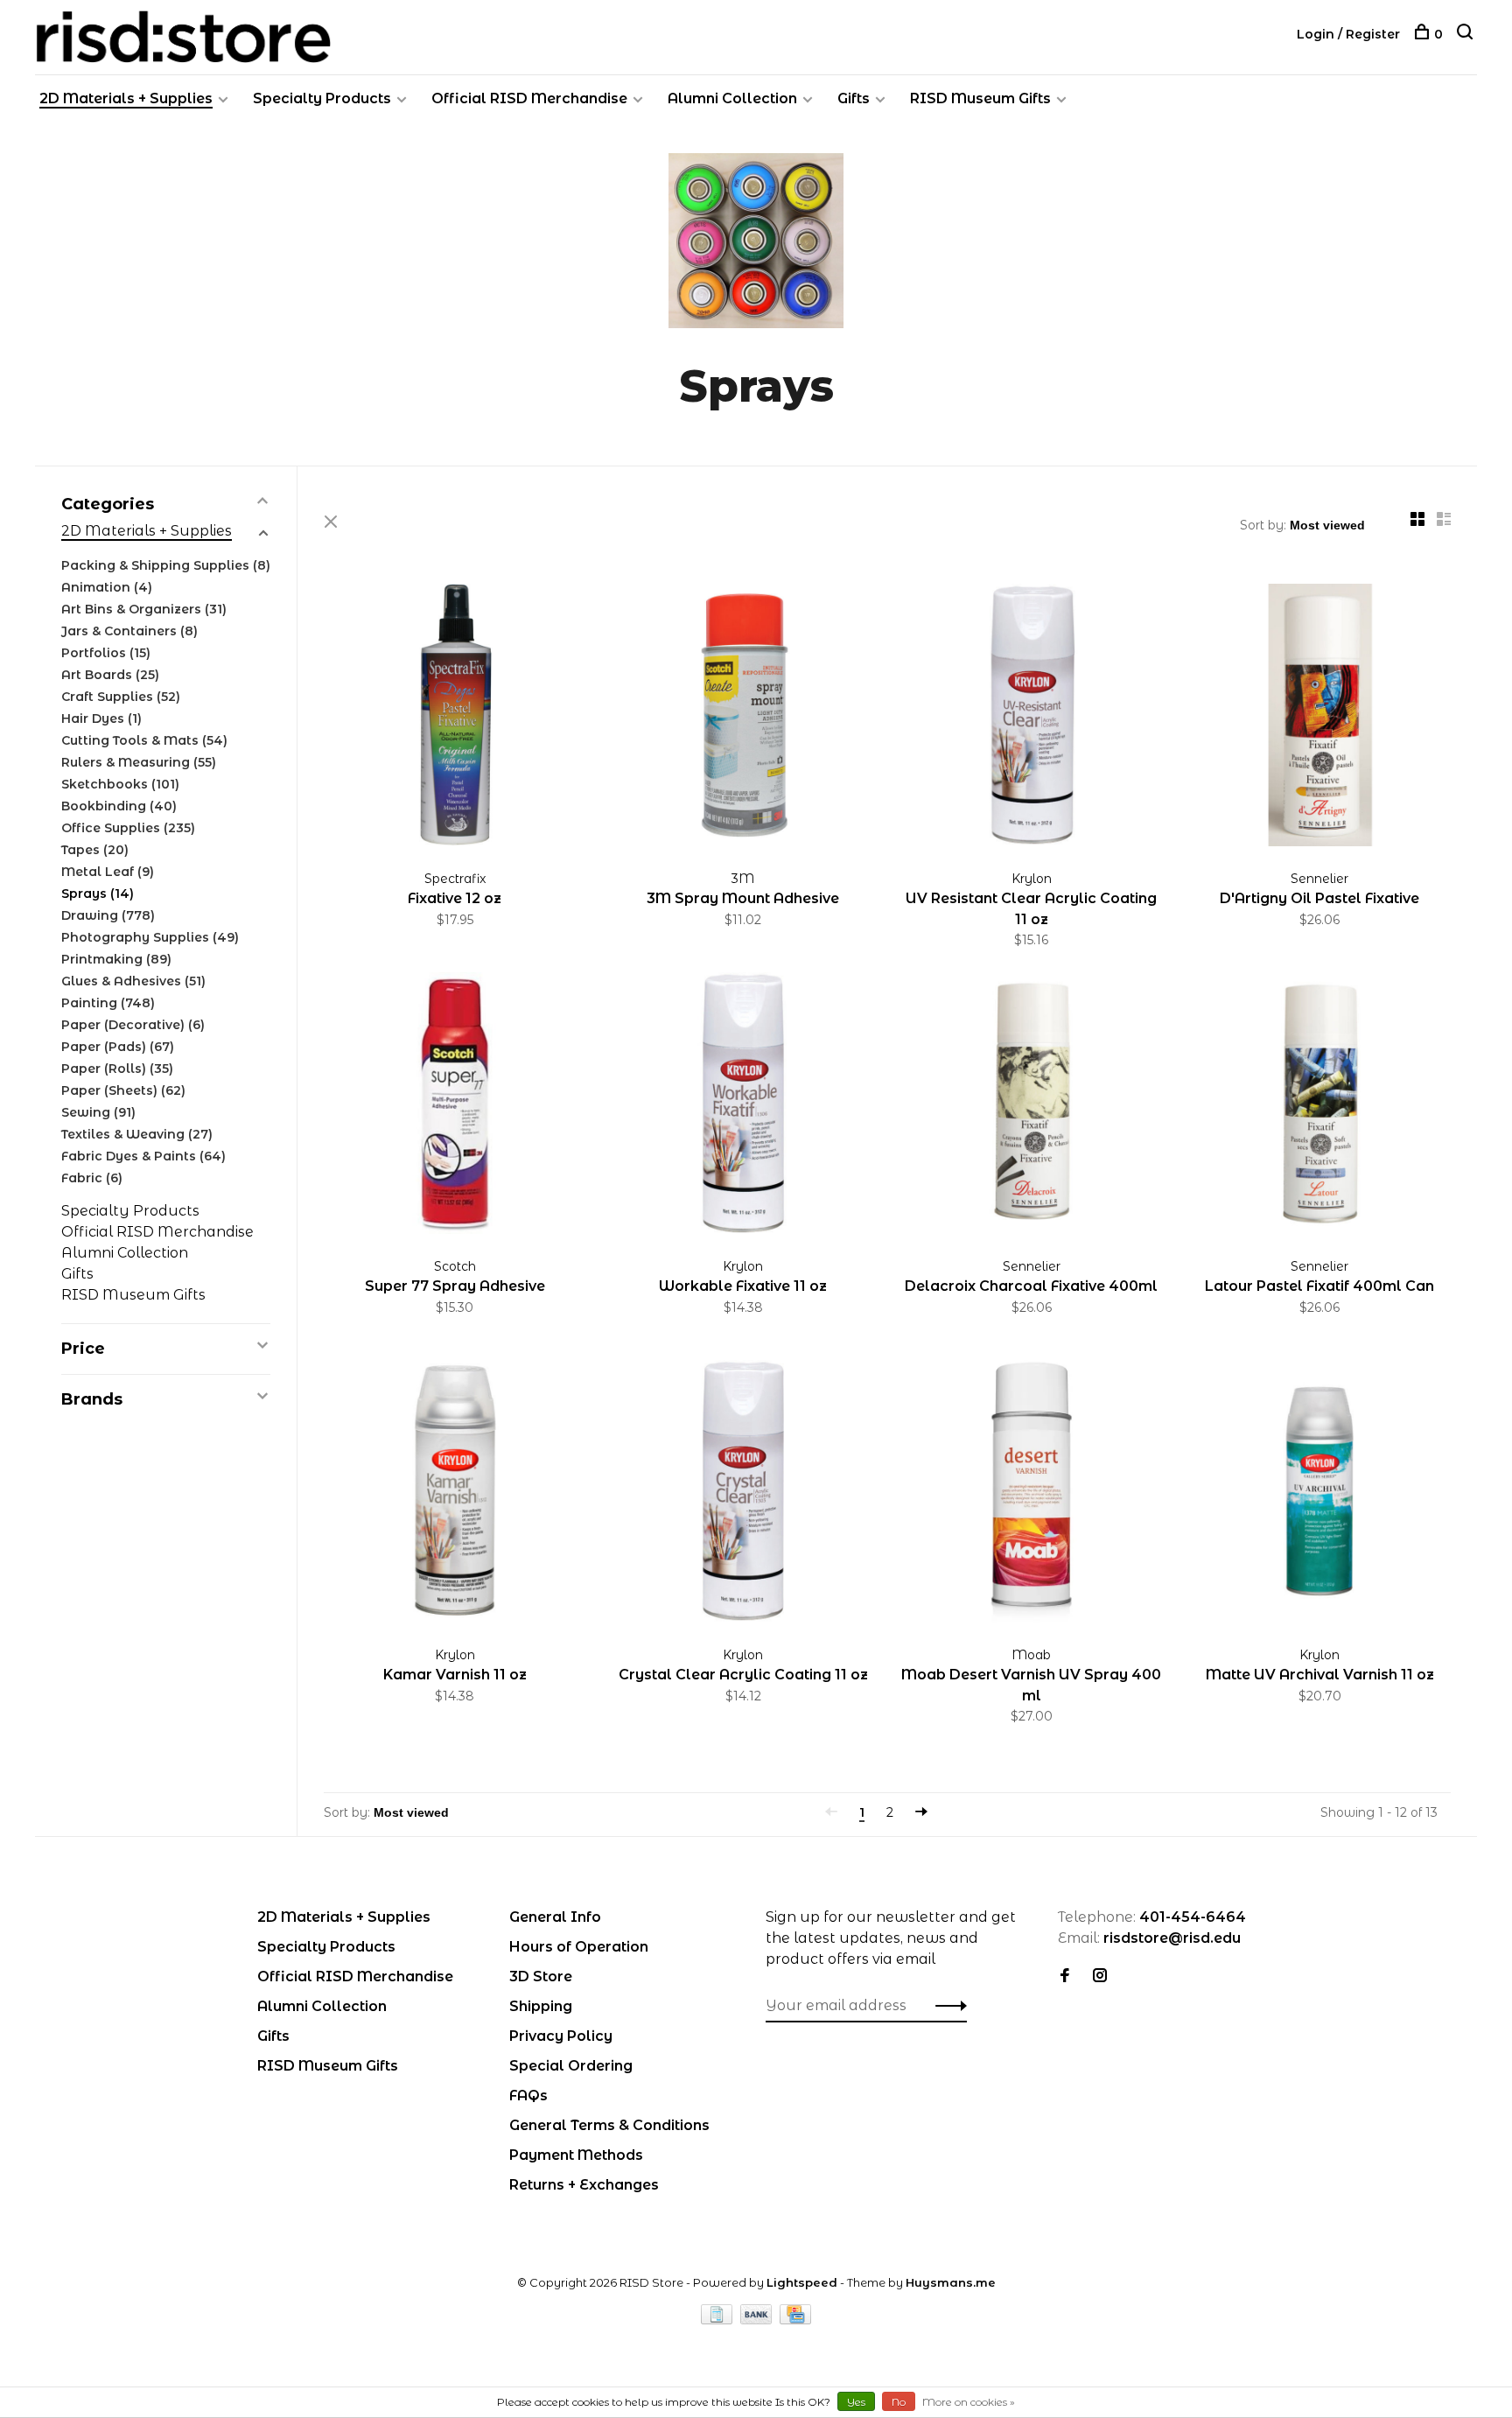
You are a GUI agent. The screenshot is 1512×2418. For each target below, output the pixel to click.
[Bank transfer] (758, 2320)
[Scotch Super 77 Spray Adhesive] (455, 1107)
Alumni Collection (732, 98)
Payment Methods (576, 2155)
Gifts (854, 98)
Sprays (98, 894)
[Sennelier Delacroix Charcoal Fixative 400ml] (1032, 1107)
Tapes (95, 850)
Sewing (98, 1112)
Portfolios (106, 653)
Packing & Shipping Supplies (166, 565)
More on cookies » (969, 2402)
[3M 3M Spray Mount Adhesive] (744, 718)
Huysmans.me (951, 2282)
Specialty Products (322, 98)
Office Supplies (128, 828)
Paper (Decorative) (133, 1025)
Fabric (92, 1178)
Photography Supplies (150, 937)
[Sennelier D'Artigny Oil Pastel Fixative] (1320, 718)
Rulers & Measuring (139, 762)
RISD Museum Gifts (980, 98)
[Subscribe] (946, 2006)
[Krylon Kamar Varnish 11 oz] (455, 1494)
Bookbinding (119, 806)
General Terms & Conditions (609, 2125)
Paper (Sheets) (123, 1090)
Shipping (541, 2006)
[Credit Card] (795, 2320)
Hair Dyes (101, 718)
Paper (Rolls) (117, 1069)
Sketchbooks (120, 784)
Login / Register (1348, 34)
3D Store (541, 1976)
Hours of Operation (579, 1947)
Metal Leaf (108, 872)
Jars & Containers (129, 631)
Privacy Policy (561, 2036)
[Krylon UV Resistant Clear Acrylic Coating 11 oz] (1032, 718)
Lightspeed (802, 2282)
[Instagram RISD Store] (1100, 1976)
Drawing (108, 915)
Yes (856, 2402)
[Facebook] (1065, 1976)
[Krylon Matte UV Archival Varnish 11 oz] (1320, 1494)
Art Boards (110, 675)
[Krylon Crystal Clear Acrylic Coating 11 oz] (744, 1494)
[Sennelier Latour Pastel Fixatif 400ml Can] (1320, 1107)
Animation (107, 587)
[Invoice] (718, 2320)
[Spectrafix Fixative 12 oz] (455, 718)
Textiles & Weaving (137, 1134)
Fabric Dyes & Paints (143, 1156)
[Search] (1467, 34)
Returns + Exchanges (584, 2185)
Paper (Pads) (118, 1047)
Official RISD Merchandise (529, 98)
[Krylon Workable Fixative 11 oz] (744, 1107)
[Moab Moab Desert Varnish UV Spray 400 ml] (1032, 1494)
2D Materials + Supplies (126, 98)
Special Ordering (571, 2066)
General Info (555, 1917)
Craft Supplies (121, 697)
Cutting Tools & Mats (144, 740)
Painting (108, 1003)
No (899, 2402)
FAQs (528, 2096)
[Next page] (921, 1812)
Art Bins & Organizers (144, 609)
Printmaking (116, 959)
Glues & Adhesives (133, 981)
